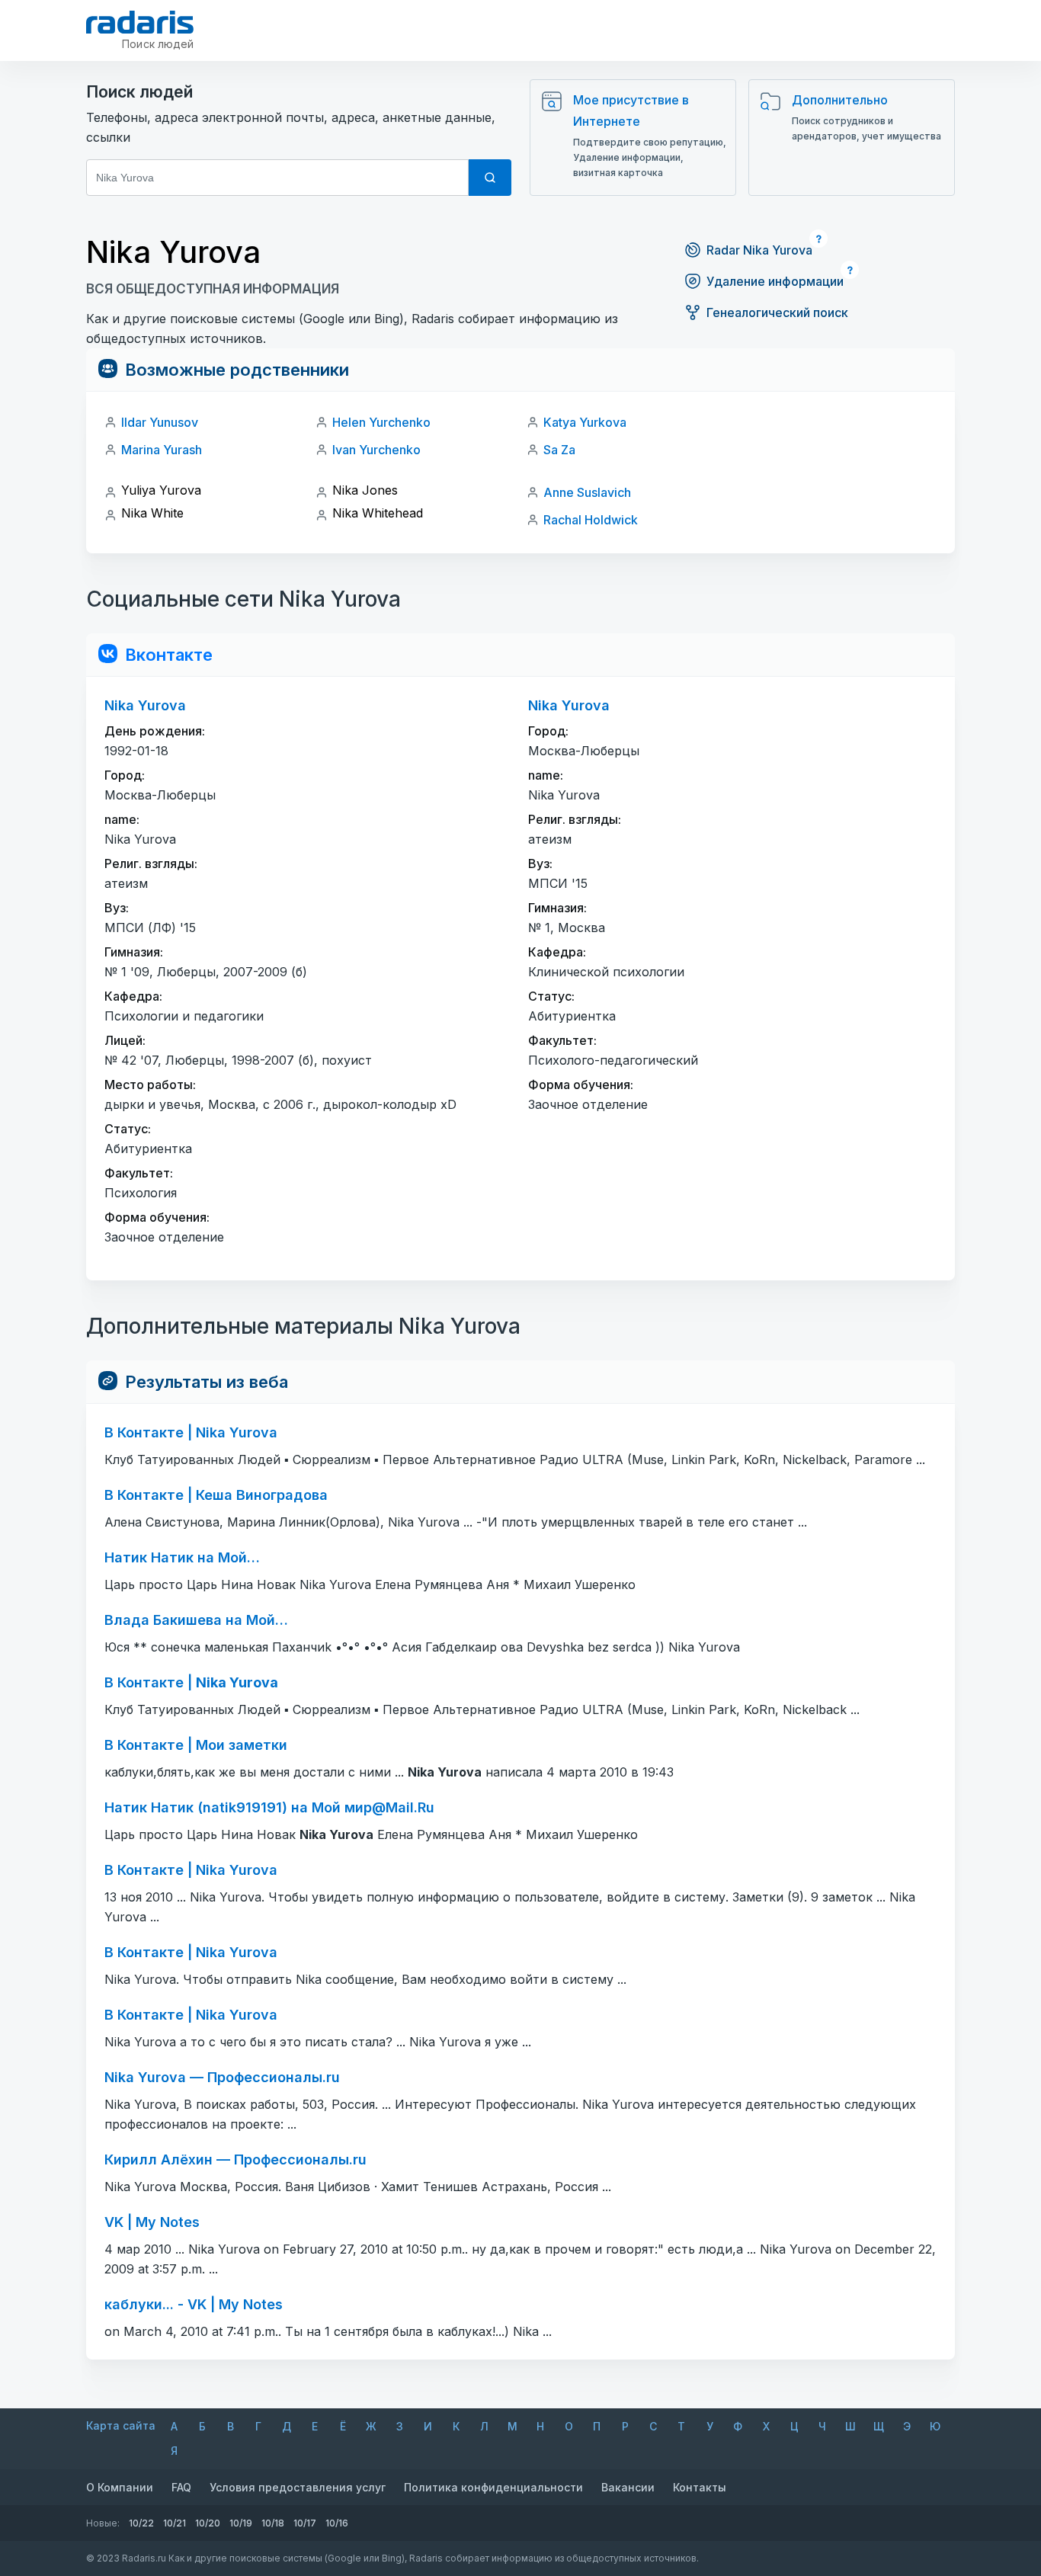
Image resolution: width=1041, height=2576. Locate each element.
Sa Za (559, 450)
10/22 (141, 2523)
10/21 (175, 2523)
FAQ (181, 2487)
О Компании (120, 2487)
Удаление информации (775, 281)
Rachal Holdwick (591, 520)
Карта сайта (121, 2425)
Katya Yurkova (585, 422)
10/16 (337, 2523)
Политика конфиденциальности (493, 2487)
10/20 (208, 2523)
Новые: (103, 2523)
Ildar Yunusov (160, 422)
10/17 (305, 2523)
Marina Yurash (162, 450)
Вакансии (628, 2487)
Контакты (700, 2487)
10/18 (273, 2523)
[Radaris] (140, 22)
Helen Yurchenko (381, 422)
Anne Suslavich (587, 492)
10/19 (241, 2523)
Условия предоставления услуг (298, 2487)
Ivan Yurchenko (376, 450)
